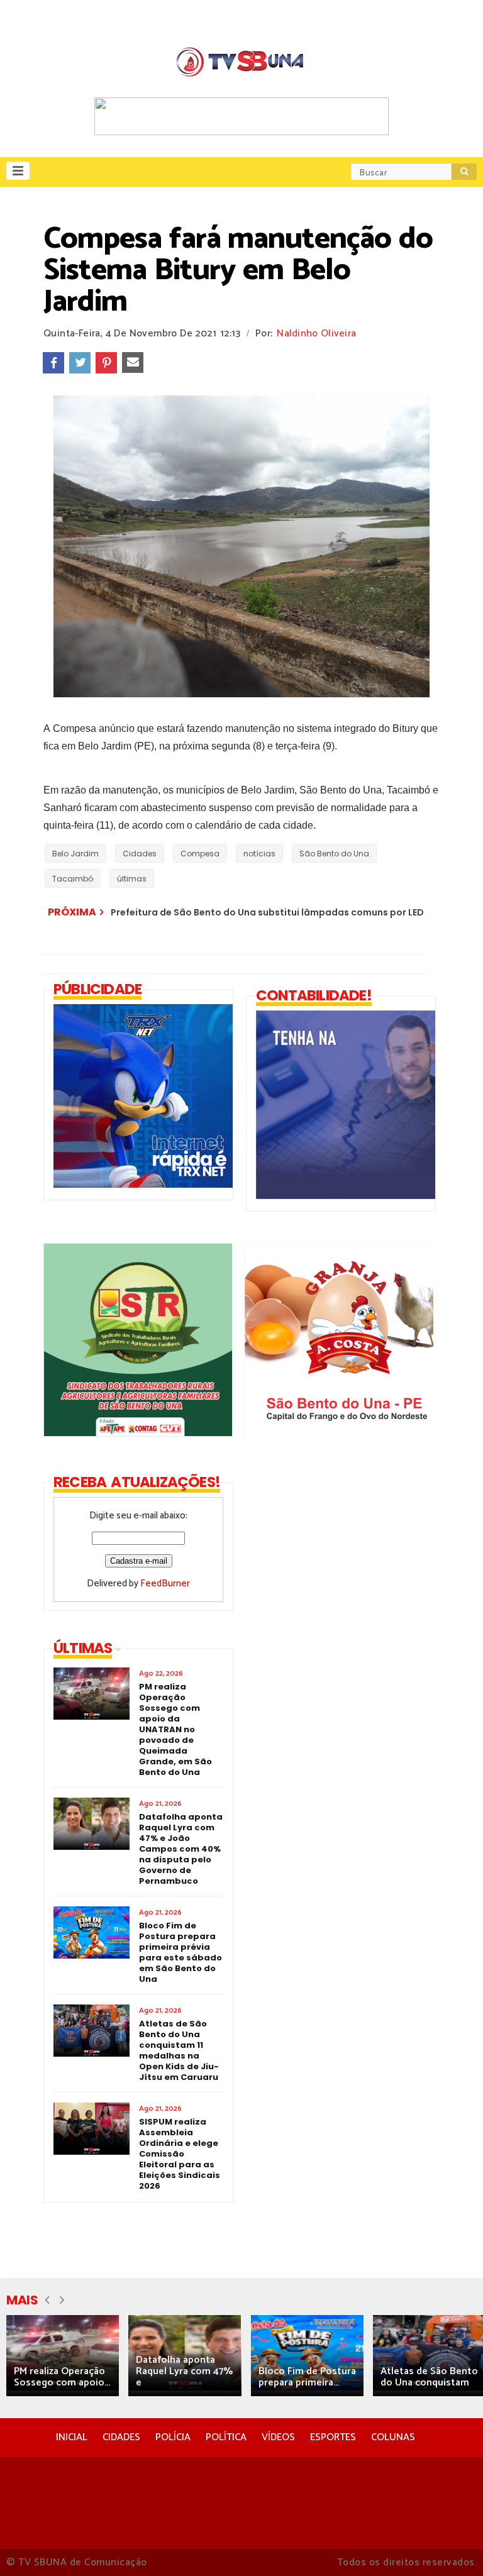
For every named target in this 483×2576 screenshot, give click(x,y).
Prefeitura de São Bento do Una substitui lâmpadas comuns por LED (267, 912)
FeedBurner (165, 1584)
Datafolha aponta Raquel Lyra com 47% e (184, 2371)
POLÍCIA (173, 2437)
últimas (132, 879)
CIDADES (121, 2437)
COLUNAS (393, 2437)
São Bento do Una (334, 854)
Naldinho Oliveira (316, 334)
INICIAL (72, 2437)
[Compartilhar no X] (80, 363)
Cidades (140, 854)
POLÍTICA (226, 2437)
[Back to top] (452, 2546)
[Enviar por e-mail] (133, 363)
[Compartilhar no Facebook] (53, 363)
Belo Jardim (75, 854)
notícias (259, 854)
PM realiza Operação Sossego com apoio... (62, 2377)
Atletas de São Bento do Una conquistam (429, 2377)
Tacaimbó (73, 879)
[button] (18, 171)
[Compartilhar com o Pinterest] (106, 363)
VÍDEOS (278, 2437)
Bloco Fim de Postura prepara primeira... (307, 2377)
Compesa (200, 854)
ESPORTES (333, 2437)
